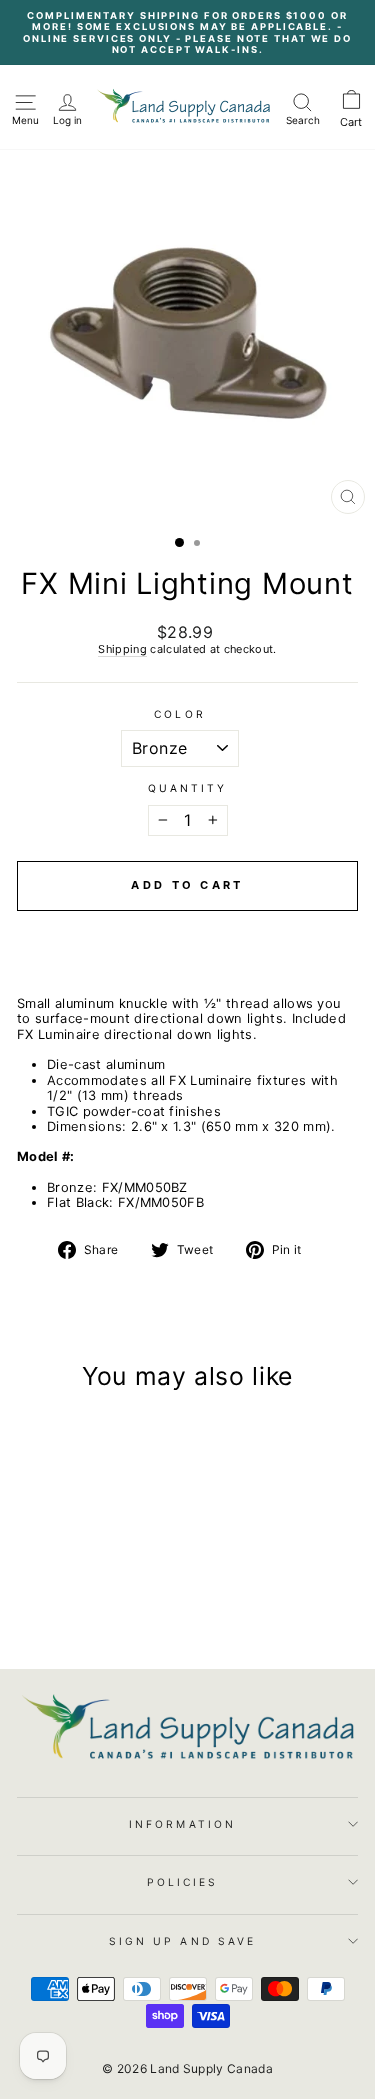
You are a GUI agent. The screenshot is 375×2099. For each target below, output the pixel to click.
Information (182, 1824)
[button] (187, 928)
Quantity (188, 788)
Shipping (122, 649)
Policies (183, 1882)
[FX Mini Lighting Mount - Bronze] (70, 1603)
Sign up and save (182, 1941)
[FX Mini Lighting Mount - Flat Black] (93, 1603)
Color (179, 714)
